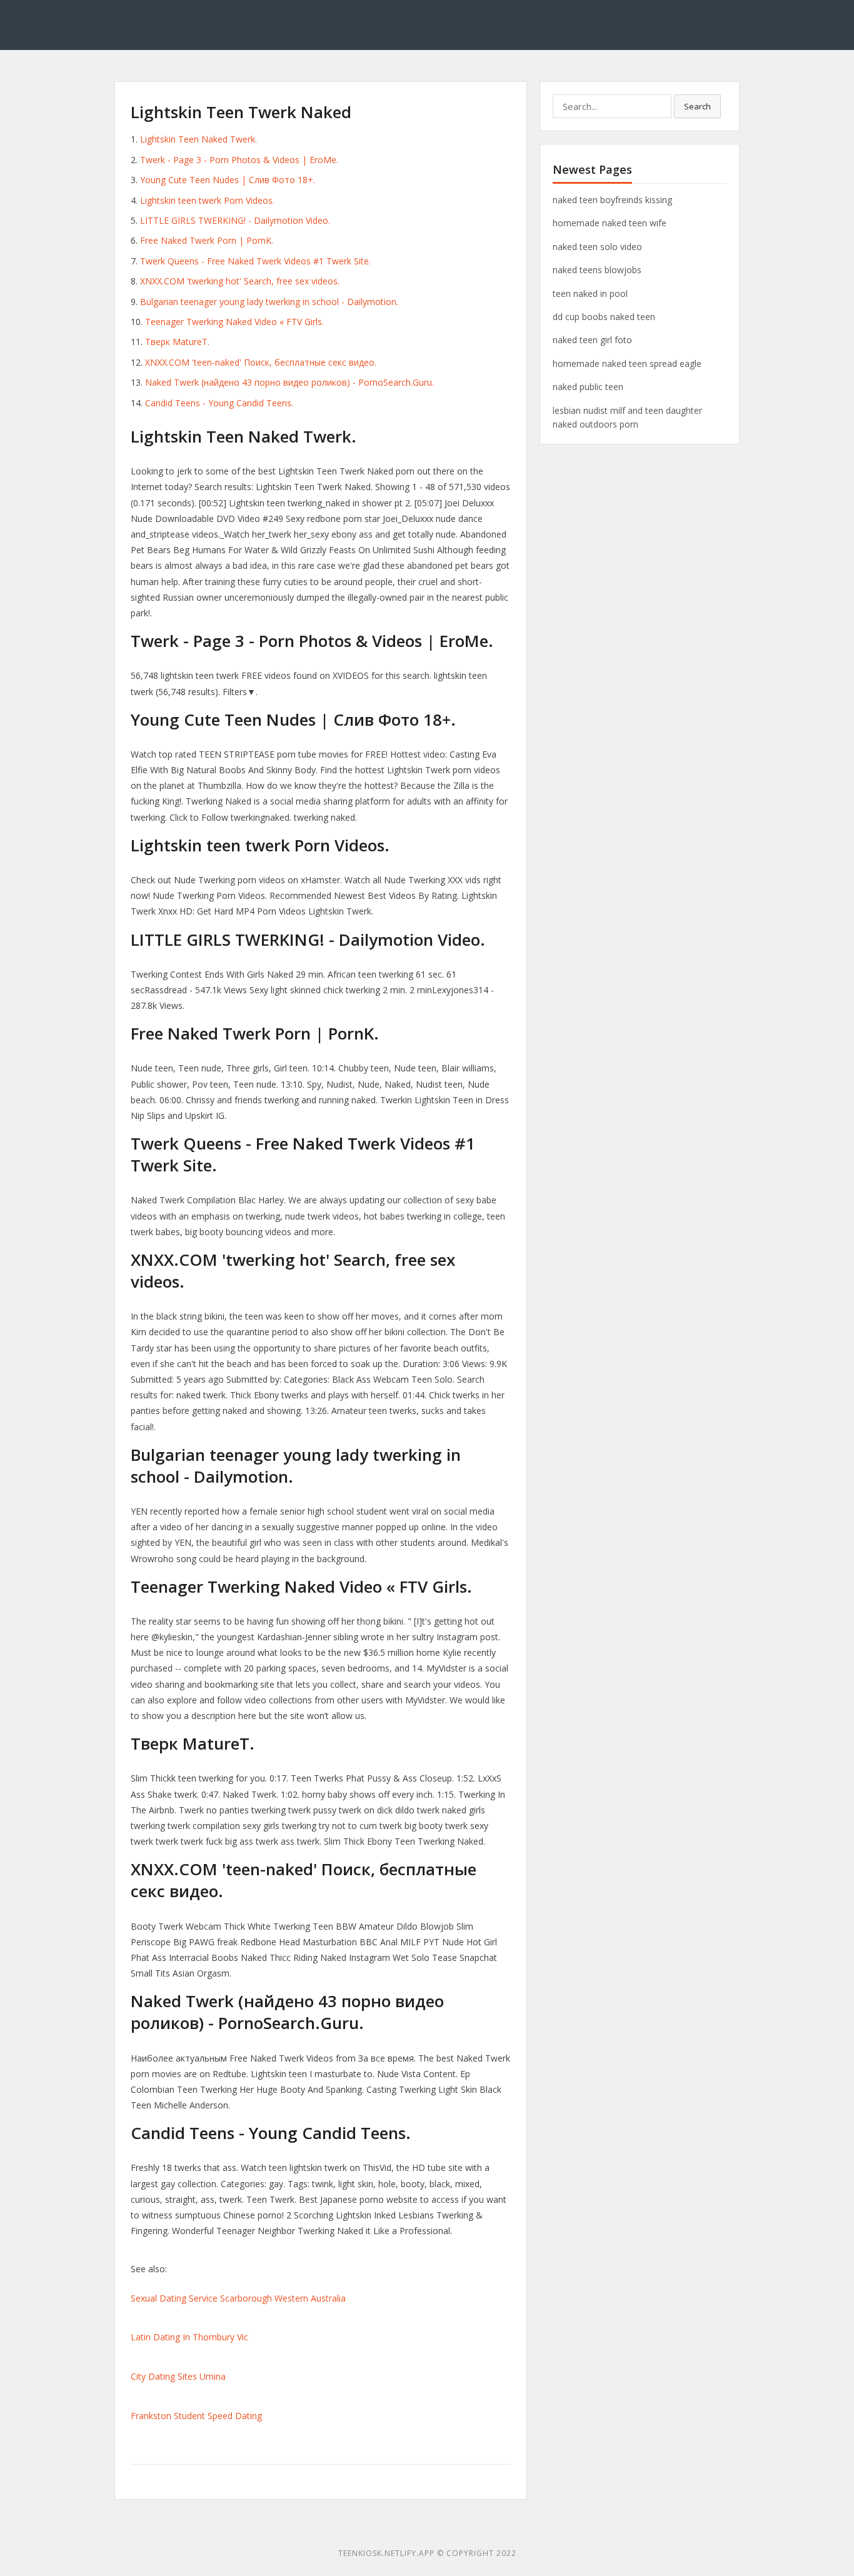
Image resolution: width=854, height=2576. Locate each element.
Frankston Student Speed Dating (196, 2416)
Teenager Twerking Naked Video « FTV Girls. (234, 322)
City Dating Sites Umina (178, 2376)
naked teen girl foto (592, 340)
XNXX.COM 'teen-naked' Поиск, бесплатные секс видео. (261, 362)
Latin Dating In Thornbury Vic (189, 2337)
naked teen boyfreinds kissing (612, 200)
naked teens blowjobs (597, 270)
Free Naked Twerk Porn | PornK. (207, 240)
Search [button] (697, 106)
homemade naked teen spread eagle (627, 363)
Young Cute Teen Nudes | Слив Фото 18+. (228, 180)
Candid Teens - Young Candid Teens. (219, 403)
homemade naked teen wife (610, 223)
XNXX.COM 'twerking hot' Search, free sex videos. (240, 281)
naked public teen (588, 387)
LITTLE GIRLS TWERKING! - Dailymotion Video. (235, 220)
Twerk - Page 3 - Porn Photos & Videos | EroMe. (239, 160)
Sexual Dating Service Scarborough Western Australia (238, 2298)
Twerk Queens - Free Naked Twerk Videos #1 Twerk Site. (255, 261)
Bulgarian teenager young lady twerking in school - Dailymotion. (269, 302)
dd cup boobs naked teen (604, 317)
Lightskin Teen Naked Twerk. (198, 139)
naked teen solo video (597, 247)
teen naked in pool (590, 293)
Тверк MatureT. (177, 342)
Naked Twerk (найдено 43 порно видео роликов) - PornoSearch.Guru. (289, 382)
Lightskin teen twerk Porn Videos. (207, 200)
